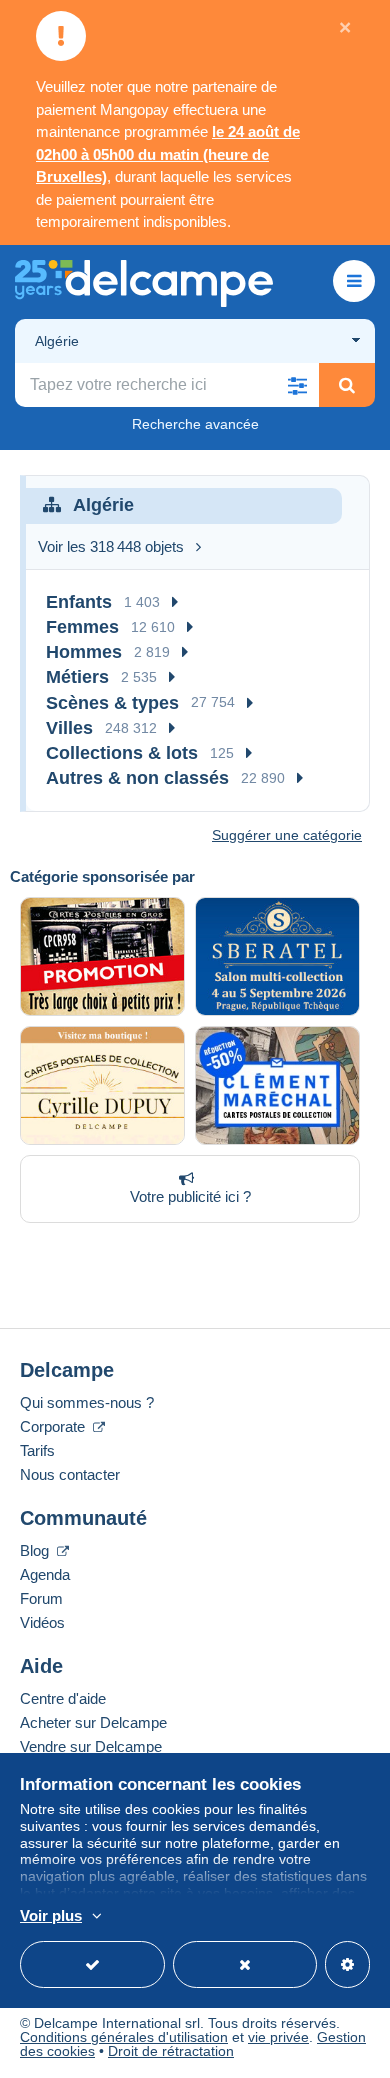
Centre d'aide (63, 1698)
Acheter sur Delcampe (93, 1722)
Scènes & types (112, 703)
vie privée (278, 2037)
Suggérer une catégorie (287, 835)
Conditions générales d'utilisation (124, 2037)
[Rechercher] (347, 385)
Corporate (54, 1426)
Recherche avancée (195, 424)
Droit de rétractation (171, 2051)
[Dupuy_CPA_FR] (102, 1085)
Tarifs (37, 1450)
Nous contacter (70, 1474)
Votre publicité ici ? (190, 1196)
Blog (36, 1550)
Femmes (82, 627)
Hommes (84, 652)
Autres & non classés (137, 778)
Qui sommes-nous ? (87, 1402)
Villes (69, 728)
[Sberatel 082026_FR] (277, 956)
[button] (297, 385)
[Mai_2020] (277, 1085)
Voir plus (51, 1915)
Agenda (45, 1574)
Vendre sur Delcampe (91, 1746)
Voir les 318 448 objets (111, 546)
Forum (41, 1598)
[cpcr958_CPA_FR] (102, 956)
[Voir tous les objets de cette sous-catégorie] (175, 602)
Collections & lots (122, 753)
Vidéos (42, 1622)
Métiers (77, 677)
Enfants (79, 602)
